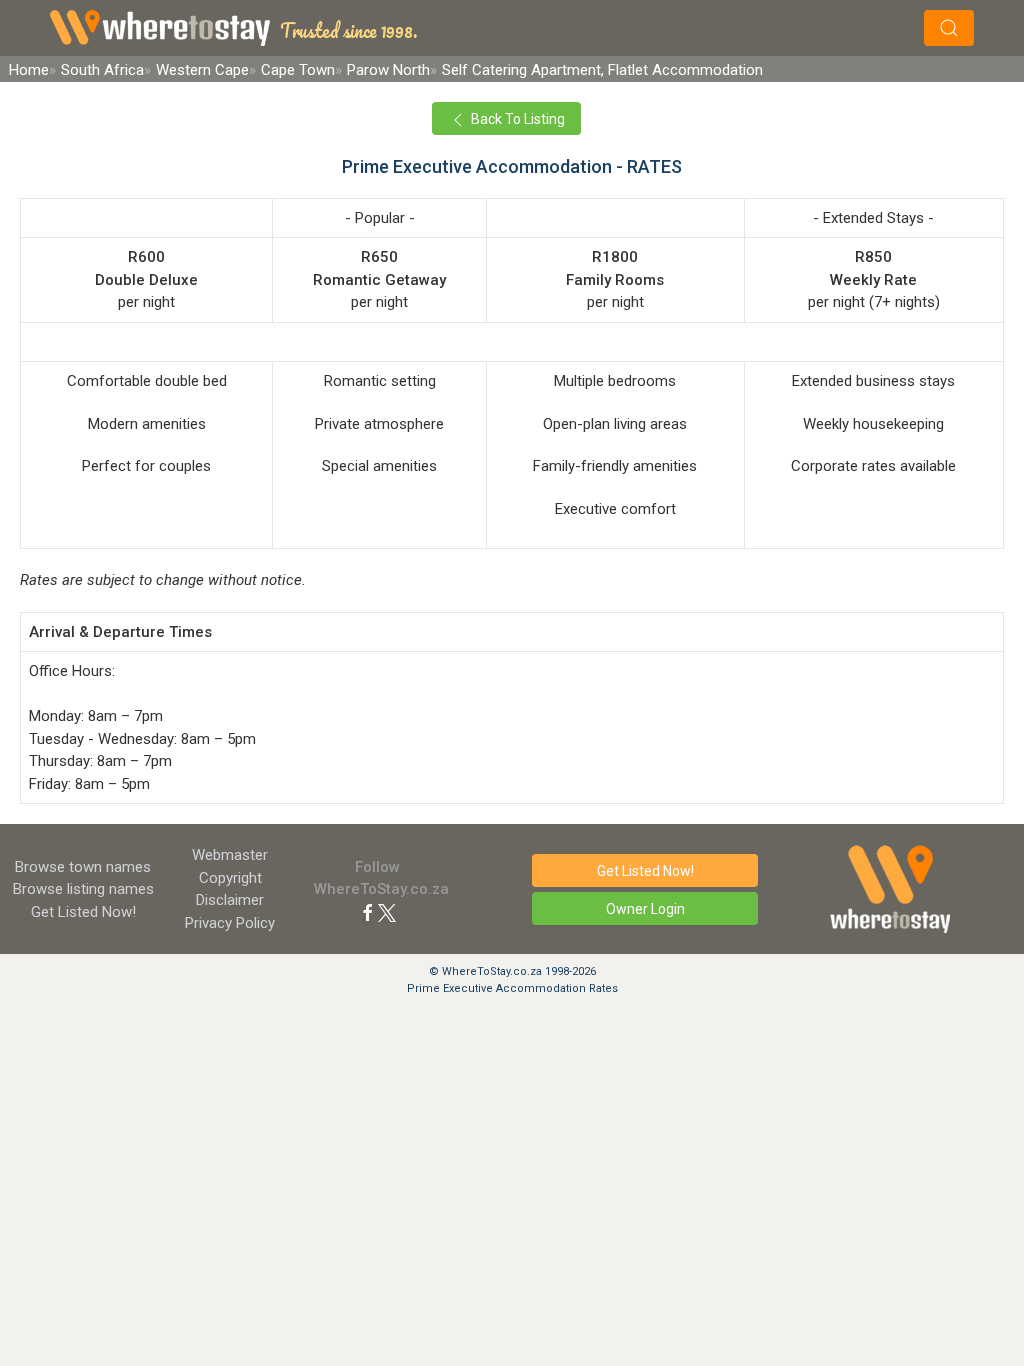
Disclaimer (230, 900)
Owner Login (645, 909)
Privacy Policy (230, 923)
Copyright (230, 878)
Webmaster (230, 855)
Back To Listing (516, 119)
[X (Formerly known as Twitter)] (387, 912)
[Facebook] (368, 912)
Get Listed (83, 912)
